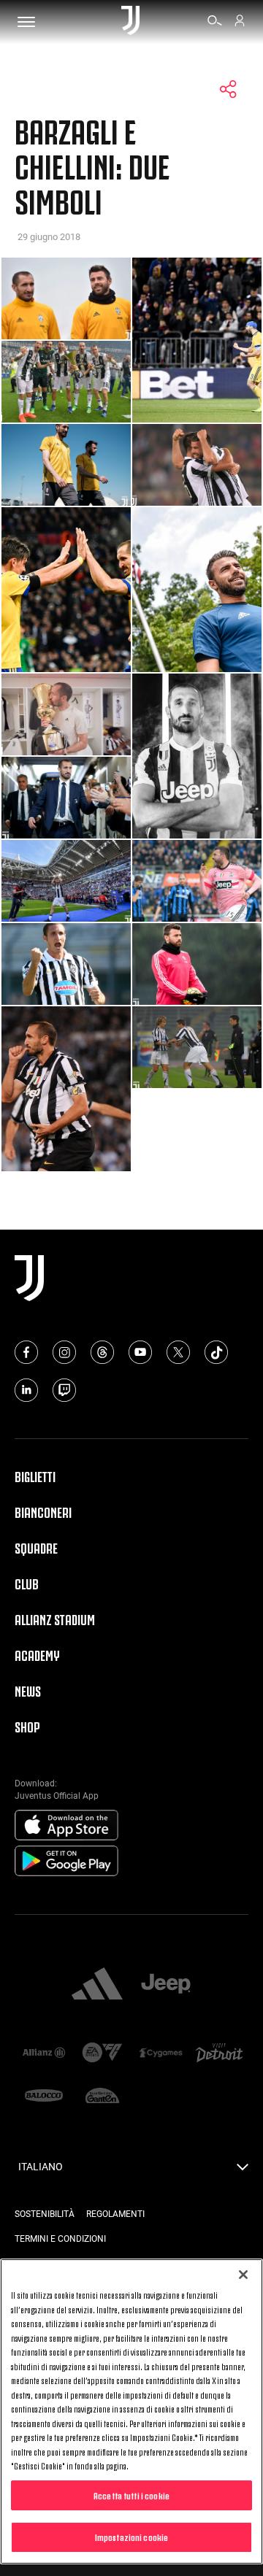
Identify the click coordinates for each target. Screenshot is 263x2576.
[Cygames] (161, 2054)
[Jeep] (166, 1985)
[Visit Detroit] (219, 2054)
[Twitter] (178, 1352)
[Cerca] (215, 23)
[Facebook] (26, 1352)
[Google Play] (66, 1862)
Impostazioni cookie (131, 2537)
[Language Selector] (243, 2171)
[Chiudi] (243, 2275)
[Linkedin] (26, 1390)
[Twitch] (64, 1390)
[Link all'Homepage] (130, 22)
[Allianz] (44, 2054)
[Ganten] (102, 2097)
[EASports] (102, 2054)
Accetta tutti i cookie (131, 2495)
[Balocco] (44, 2097)
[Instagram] (64, 1352)
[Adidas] (97, 1985)
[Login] (240, 23)
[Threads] (102, 1352)
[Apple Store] (66, 1826)
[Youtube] (140, 1352)
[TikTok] (216, 1352)
